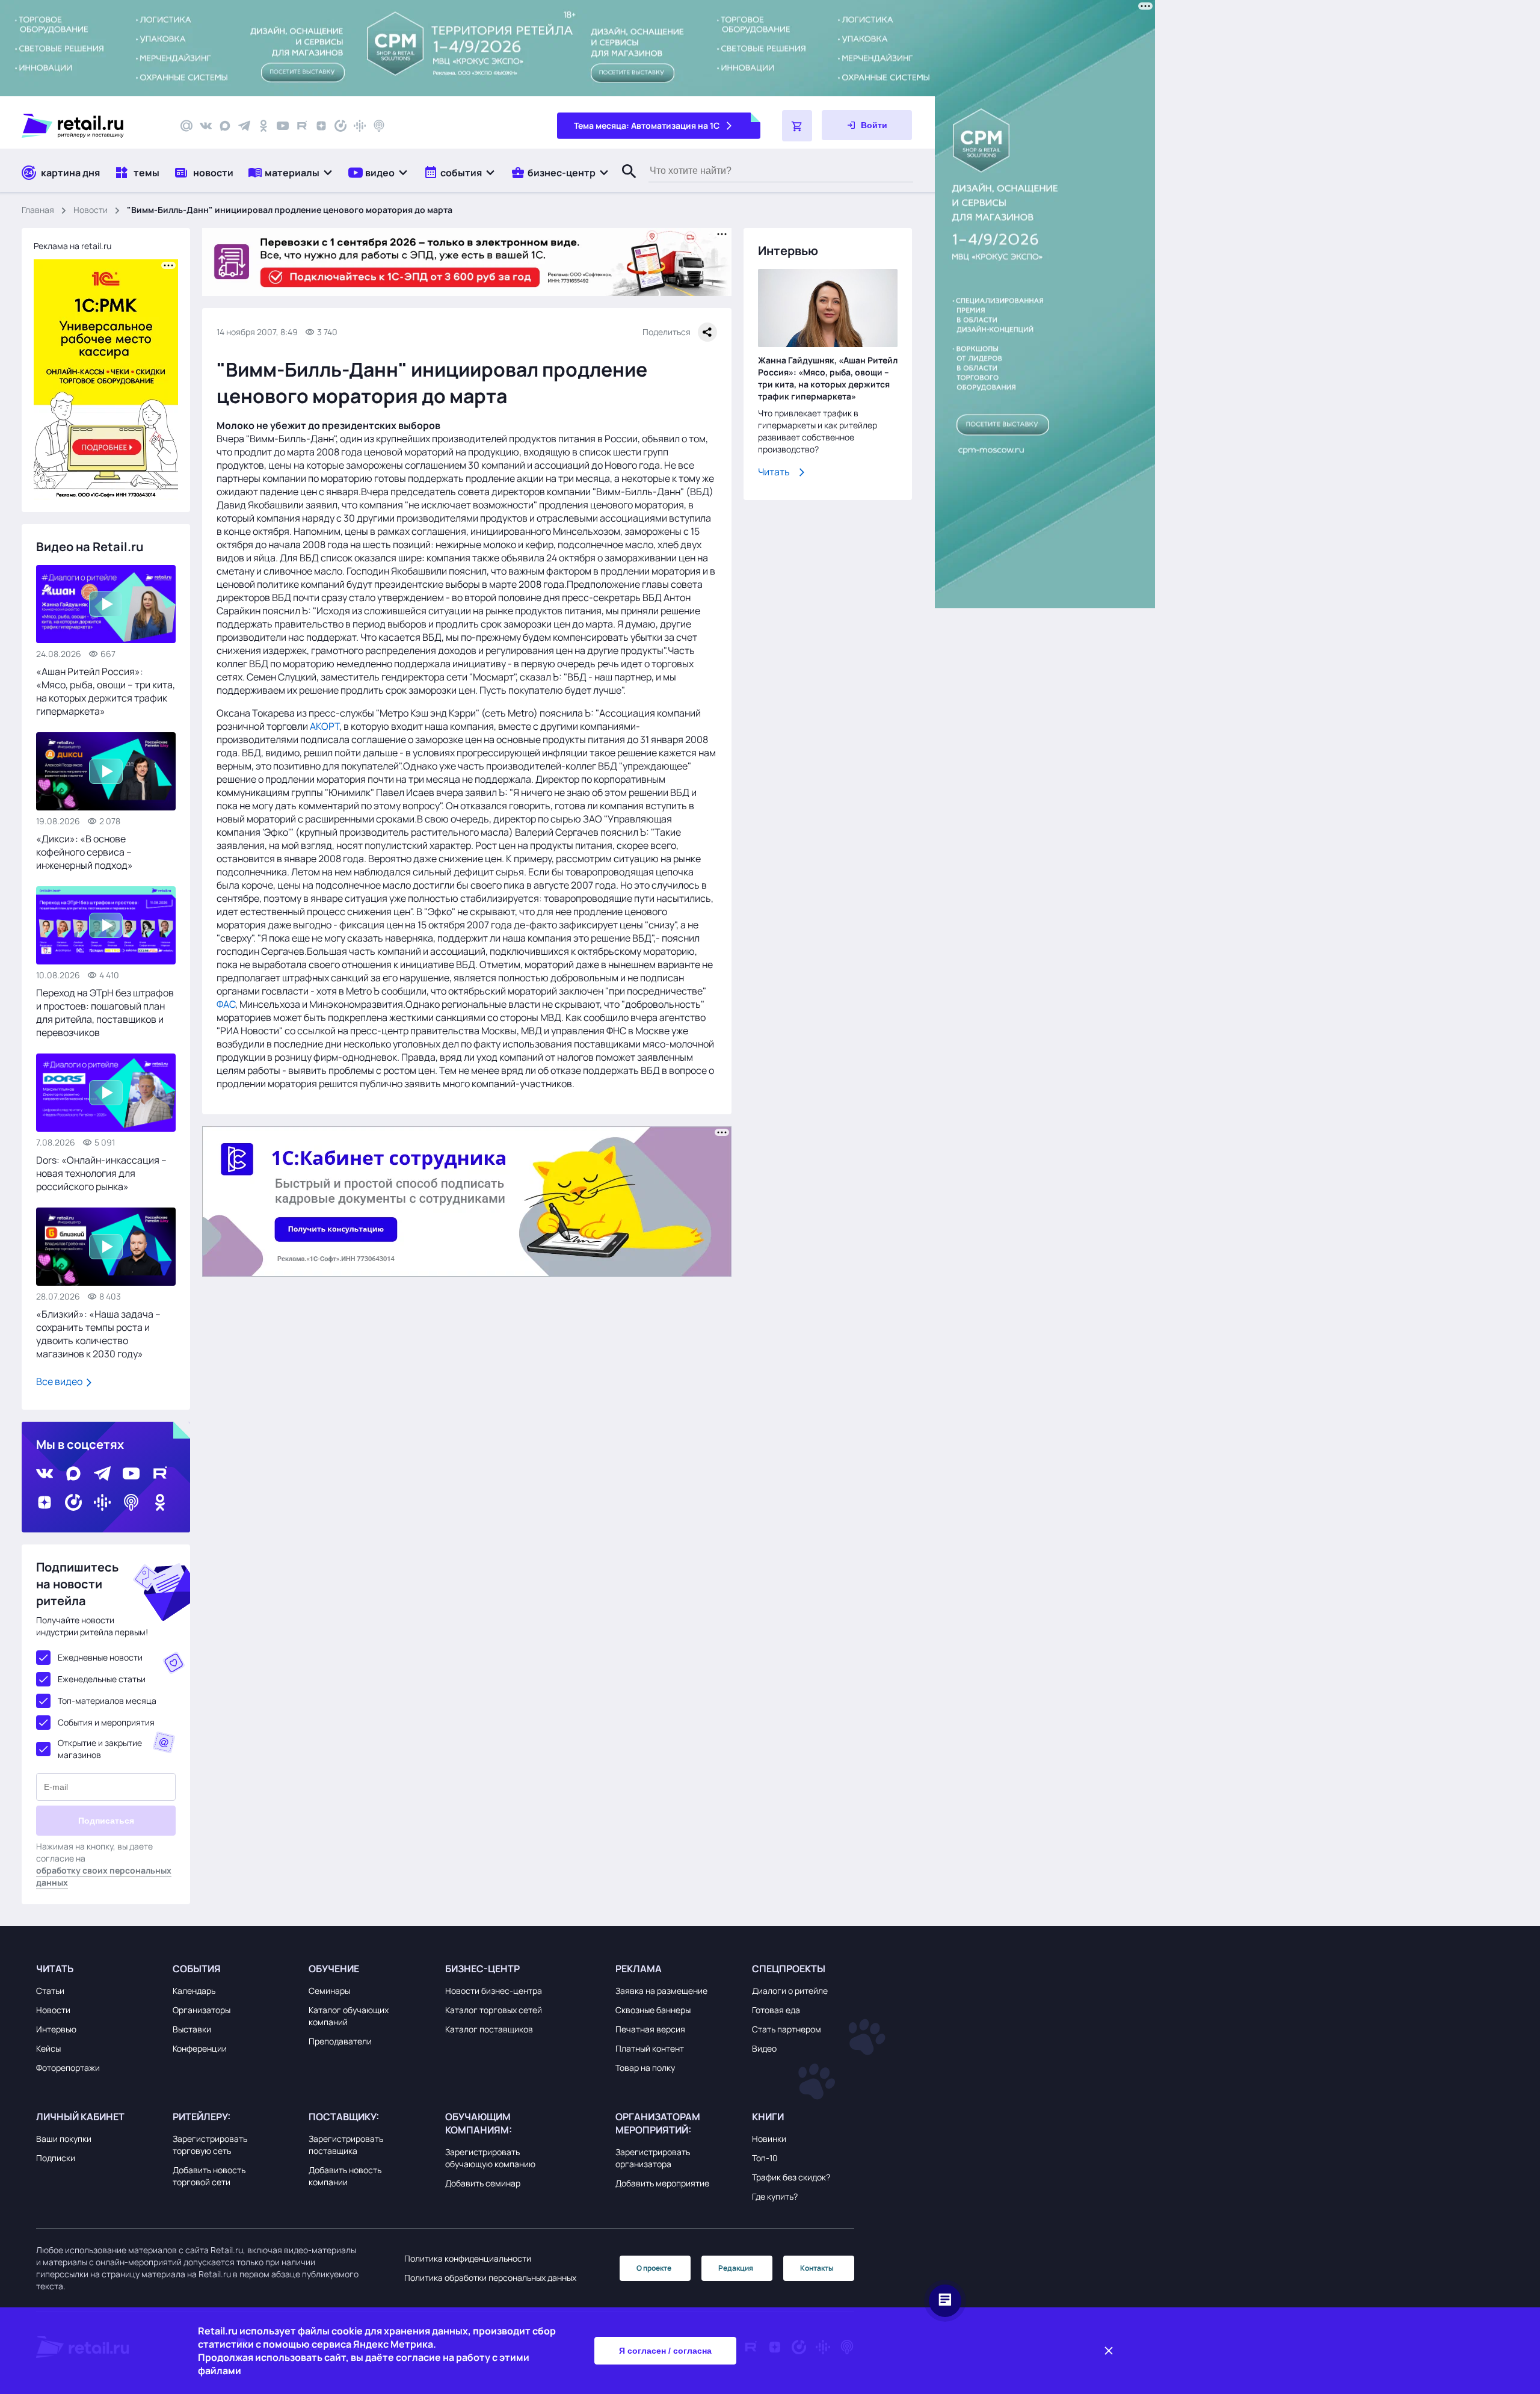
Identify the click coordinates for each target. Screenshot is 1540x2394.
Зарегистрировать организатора (653, 2158)
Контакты (817, 2268)
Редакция (736, 2268)
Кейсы (48, 2048)
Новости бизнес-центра (494, 1991)
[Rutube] (302, 126)
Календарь (194, 1991)
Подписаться (106, 1821)
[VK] (206, 126)
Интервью (56, 2029)
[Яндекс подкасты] (340, 126)
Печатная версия (650, 2029)
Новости (91, 210)
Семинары (329, 1991)
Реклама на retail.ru (72, 246)
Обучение (334, 1969)
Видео (764, 2048)
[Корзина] (797, 126)
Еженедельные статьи (102, 1679)
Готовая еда (776, 2010)
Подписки (56, 2158)
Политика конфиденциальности (468, 2258)
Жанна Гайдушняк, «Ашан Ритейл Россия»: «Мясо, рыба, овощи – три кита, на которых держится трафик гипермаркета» (828, 378)
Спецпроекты (789, 1969)
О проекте (654, 2268)
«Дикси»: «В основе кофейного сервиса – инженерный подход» (85, 852)
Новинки (769, 2139)
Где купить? (775, 2196)
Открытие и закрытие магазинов (100, 1749)
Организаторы (202, 2010)
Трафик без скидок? (791, 2177)
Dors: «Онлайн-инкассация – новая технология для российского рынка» (101, 1173)
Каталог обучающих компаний (349, 2016)
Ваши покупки (64, 2139)
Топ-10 (765, 2158)
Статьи (50, 1991)
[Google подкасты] (360, 126)
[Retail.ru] (90, 126)
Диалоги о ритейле (790, 1991)
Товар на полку (645, 2068)
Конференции (200, 2048)
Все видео (60, 1381)
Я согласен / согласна (665, 2351)
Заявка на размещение (661, 1991)
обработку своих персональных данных (104, 1876)
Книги (768, 2117)
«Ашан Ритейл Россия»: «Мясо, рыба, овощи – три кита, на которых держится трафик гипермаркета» (106, 691)
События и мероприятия (106, 1722)
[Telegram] (244, 126)
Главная (38, 210)
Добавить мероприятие (662, 2183)
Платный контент (650, 2048)
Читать (774, 472)
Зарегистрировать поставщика (346, 2145)
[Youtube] (283, 126)
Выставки (192, 2029)
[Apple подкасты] (379, 126)
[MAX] (225, 126)
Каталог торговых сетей (494, 2010)
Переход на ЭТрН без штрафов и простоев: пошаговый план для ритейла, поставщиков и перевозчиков (105, 1013)
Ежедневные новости (100, 1657)
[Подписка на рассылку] (186, 126)
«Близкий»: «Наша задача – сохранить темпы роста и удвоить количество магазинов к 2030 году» (98, 1334)
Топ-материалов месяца (107, 1701)
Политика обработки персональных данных (490, 2278)
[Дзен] (321, 126)
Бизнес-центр (482, 1969)
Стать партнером (787, 2029)
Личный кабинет (80, 2117)
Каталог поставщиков (489, 2029)
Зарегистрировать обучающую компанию (490, 2158)
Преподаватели (340, 2041)
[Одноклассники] (263, 126)
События (197, 1969)
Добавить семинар (483, 2183)
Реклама (639, 1969)
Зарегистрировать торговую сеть (210, 2145)
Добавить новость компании (345, 2176)
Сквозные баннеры (653, 2010)
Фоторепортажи (68, 2068)
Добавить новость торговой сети (209, 2176)
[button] (291, 172)
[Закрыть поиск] (624, 184)
